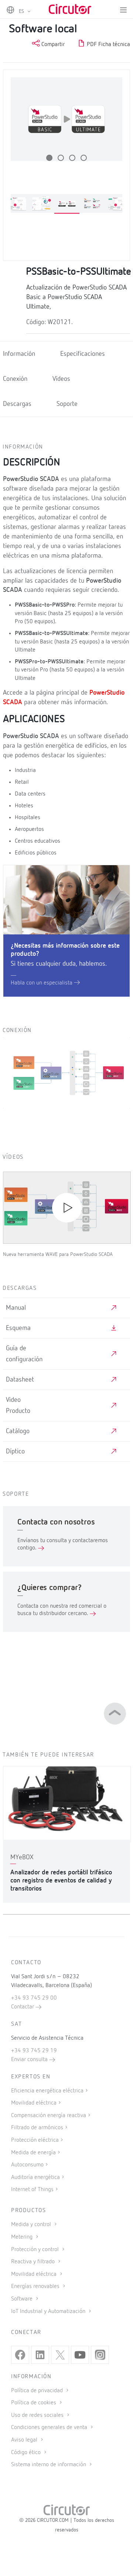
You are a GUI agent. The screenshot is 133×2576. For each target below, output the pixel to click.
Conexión (15, 379)
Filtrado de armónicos (37, 2128)
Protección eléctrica (35, 2140)
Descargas (17, 404)
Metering (23, 2237)
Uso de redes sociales (38, 2415)
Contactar (23, 2007)
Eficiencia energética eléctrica (47, 2091)
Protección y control (36, 2250)
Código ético (27, 2453)
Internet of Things (32, 2190)
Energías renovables (36, 2287)
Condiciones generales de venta (50, 2428)
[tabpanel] (67, 204)
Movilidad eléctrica (34, 2103)
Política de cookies (34, 2403)
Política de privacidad (38, 2391)
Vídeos (61, 379)
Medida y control (32, 2225)
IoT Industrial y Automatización (49, 2312)
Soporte (67, 404)
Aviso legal (25, 2440)
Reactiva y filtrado (34, 2262)
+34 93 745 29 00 (34, 1998)
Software (23, 2299)
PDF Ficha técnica (108, 45)
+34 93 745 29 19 (34, 2051)
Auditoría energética (35, 2177)
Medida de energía (33, 2153)
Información (19, 354)
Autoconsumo (27, 2165)
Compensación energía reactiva (49, 2116)
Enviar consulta (30, 2060)
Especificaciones (83, 354)
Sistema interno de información (49, 2465)
